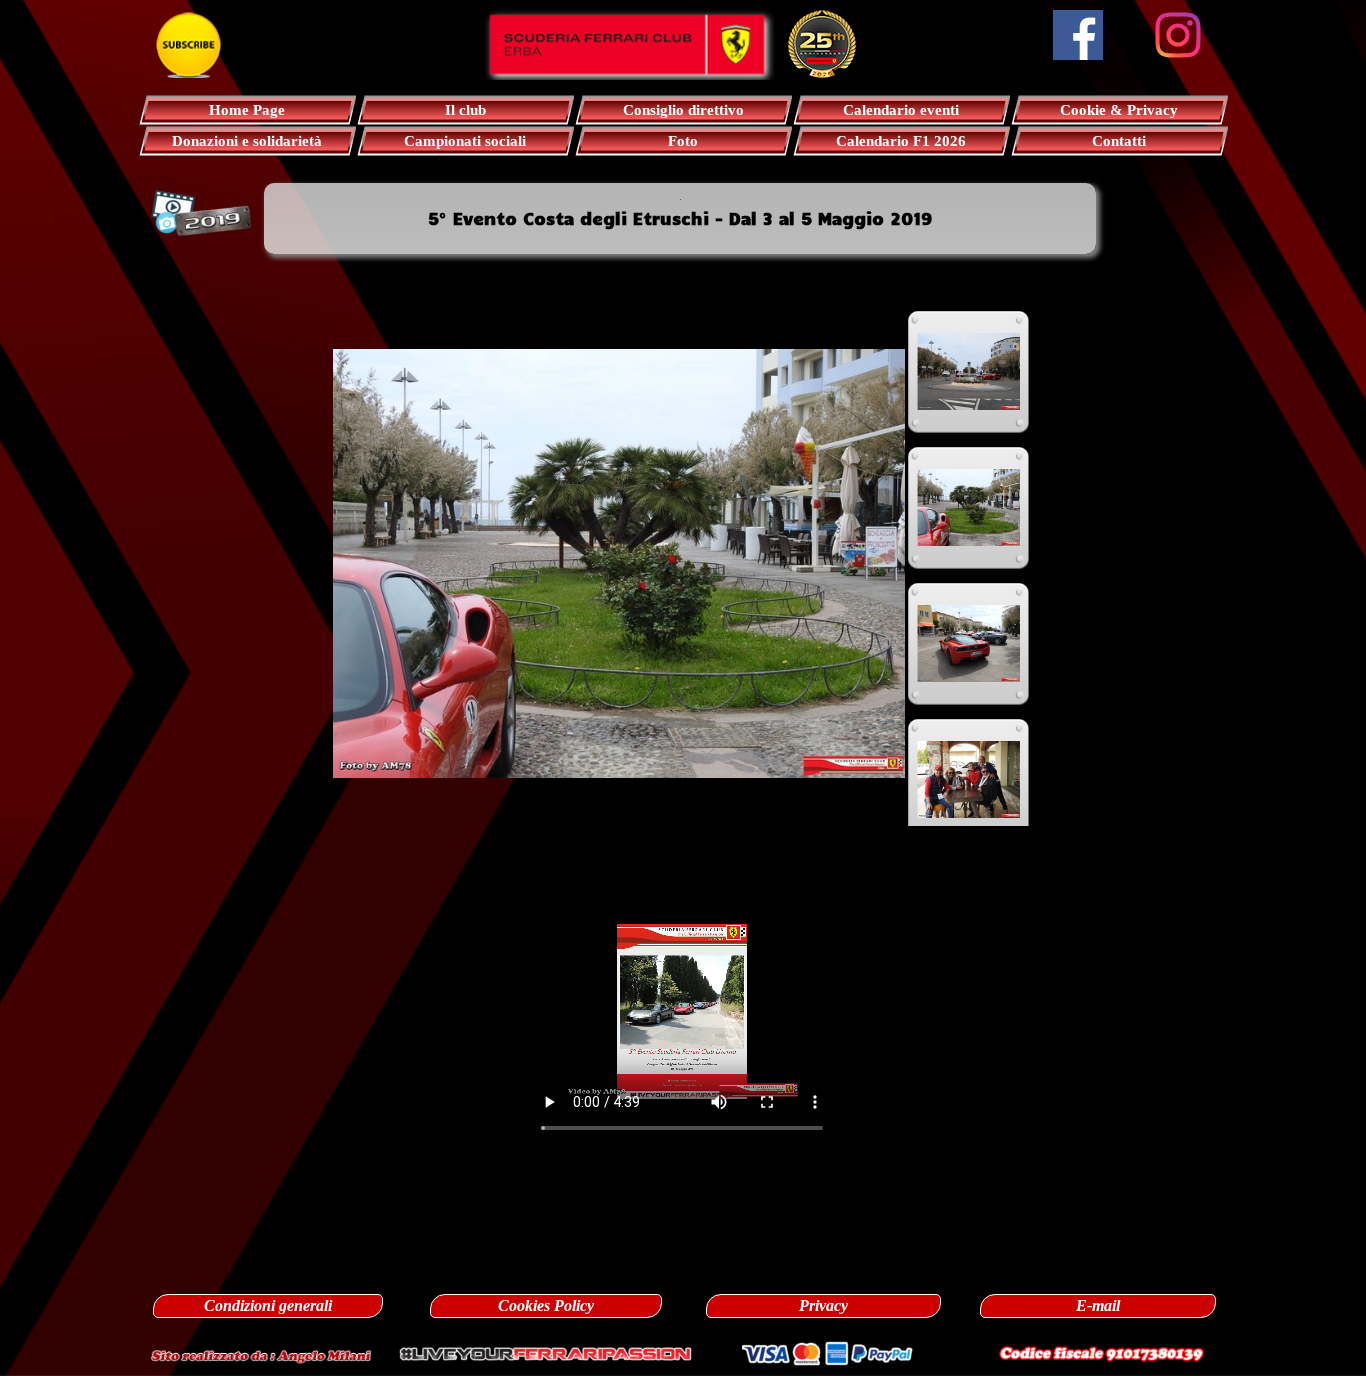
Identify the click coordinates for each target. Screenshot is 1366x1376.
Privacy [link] (823, 1305)
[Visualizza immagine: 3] (969, 372)
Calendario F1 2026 (901, 141)
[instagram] (1178, 35)
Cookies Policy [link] (546, 1305)
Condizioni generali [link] (268, 1305)
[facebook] (1078, 35)
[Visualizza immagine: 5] (969, 644)
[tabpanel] (680, 218)
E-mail (1098, 1305)
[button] (261, 1353)
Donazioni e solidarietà (247, 141)
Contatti (1119, 141)
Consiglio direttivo (683, 110)
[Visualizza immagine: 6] (969, 780)
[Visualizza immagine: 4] (969, 508)
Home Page (247, 110)
